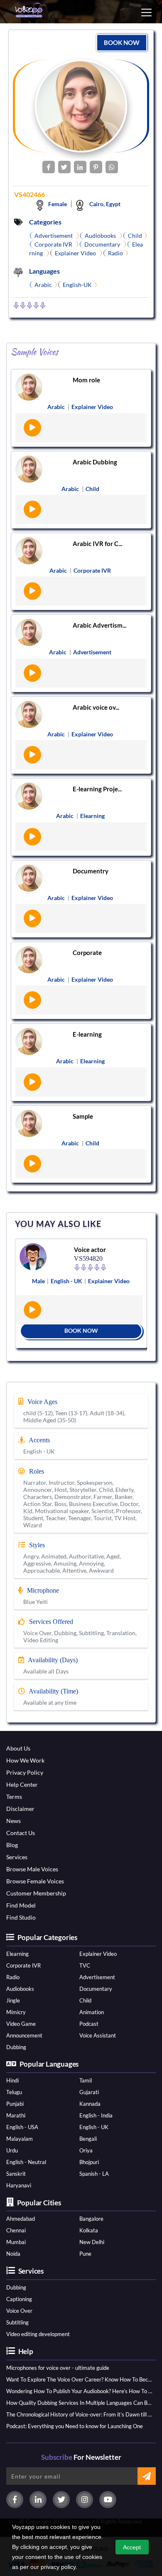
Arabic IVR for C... (97, 544)
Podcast (89, 2024)
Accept (132, 2547)
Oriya (86, 2150)
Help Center (22, 1784)
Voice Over (19, 2311)
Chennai (16, 2230)
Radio (13, 1977)
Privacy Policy (25, 1772)
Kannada (90, 2104)
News (13, 1821)
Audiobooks (20, 1989)
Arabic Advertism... (99, 625)
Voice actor (90, 1249)
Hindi (12, 2080)
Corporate (87, 953)
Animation (92, 2012)
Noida (13, 2254)
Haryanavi (19, 2185)
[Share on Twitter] (64, 167)
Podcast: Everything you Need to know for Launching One (75, 2426)
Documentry (91, 871)
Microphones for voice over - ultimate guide (58, 2368)
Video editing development (38, 2334)
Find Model (21, 1905)
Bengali (88, 2139)
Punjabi (15, 2104)
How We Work (25, 1760)
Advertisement (97, 1977)
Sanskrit (16, 2174)
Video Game (21, 2024)
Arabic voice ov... (96, 707)
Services (17, 1857)
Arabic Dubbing (95, 462)
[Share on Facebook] (49, 167)
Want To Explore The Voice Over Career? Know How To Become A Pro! (80, 2379)
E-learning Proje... (97, 789)
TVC (85, 1965)
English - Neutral (26, 2162)
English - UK (94, 2127)
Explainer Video (98, 1954)
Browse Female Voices (35, 1881)
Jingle (13, 2000)
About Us (18, 1748)
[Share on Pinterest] (96, 167)
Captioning (19, 2299)
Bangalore (91, 2219)
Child (85, 2000)
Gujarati (89, 2092)
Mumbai (16, 2242)
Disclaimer (20, 1809)
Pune (85, 2254)
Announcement (24, 2035)
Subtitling (17, 2322)
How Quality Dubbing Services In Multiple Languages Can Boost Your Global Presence (80, 2403)
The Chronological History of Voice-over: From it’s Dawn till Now (80, 2414)
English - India (96, 2115)
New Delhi (92, 2242)
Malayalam (20, 2139)
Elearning (17, 1954)
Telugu (14, 2092)
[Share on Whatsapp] (112, 167)
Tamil (86, 2080)
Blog (12, 1845)
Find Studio (21, 1917)
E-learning (87, 1034)
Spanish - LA (94, 2174)
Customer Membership (36, 1893)
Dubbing (16, 2047)
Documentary (96, 1989)
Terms (14, 1797)
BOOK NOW (122, 42)
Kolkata (89, 2230)
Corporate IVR (23, 1965)
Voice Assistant (98, 2035)
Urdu (12, 2150)
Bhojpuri (89, 2162)
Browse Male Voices (32, 1869)
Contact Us (21, 1833)
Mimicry (16, 2012)
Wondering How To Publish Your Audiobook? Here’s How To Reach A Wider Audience (80, 2391)
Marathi (16, 2115)
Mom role (86, 380)
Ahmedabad (21, 2219)
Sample (83, 1116)
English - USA (22, 2127)
